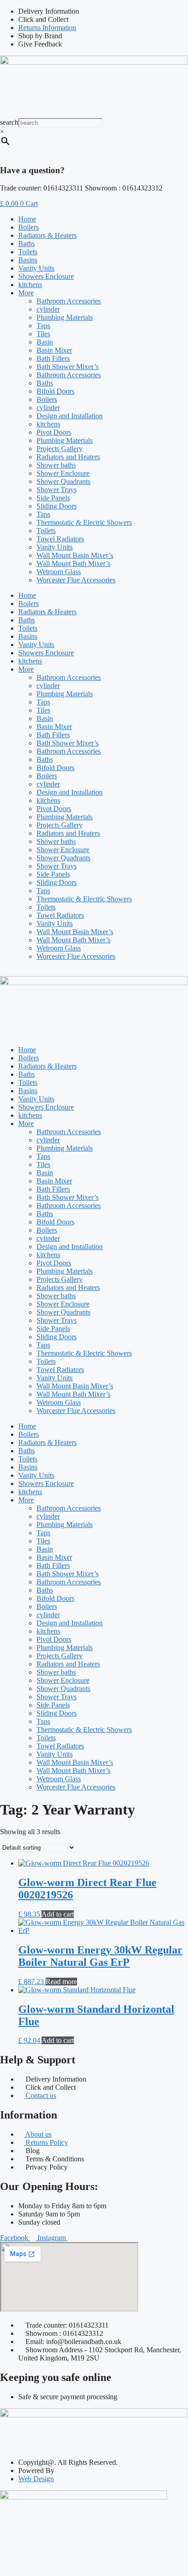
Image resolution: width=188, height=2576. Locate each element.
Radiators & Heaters (47, 235)
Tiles (43, 334)
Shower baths (56, 465)
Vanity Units (36, 268)
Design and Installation (70, 416)
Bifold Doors (55, 391)
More (26, 293)
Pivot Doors (54, 432)
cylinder (48, 309)
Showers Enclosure (46, 276)
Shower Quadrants (63, 481)
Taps (43, 326)
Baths (26, 244)
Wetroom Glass (59, 572)
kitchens (30, 285)
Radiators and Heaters (68, 457)
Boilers (29, 227)
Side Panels (53, 498)
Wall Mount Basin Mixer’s (75, 555)
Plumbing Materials (65, 317)
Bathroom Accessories (69, 301)
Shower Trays (57, 490)
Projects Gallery (60, 449)
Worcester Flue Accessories (76, 580)
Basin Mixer (54, 350)
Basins (28, 260)
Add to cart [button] (58, 1914)
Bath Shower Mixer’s (68, 367)
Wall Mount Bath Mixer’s (73, 563)
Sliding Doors (57, 506)
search (9, 122)
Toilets (28, 252)
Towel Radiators (60, 539)
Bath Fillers (53, 358)
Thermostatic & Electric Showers (84, 522)
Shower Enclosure (63, 473)
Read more (61, 1982)
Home (27, 219)
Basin (45, 342)
